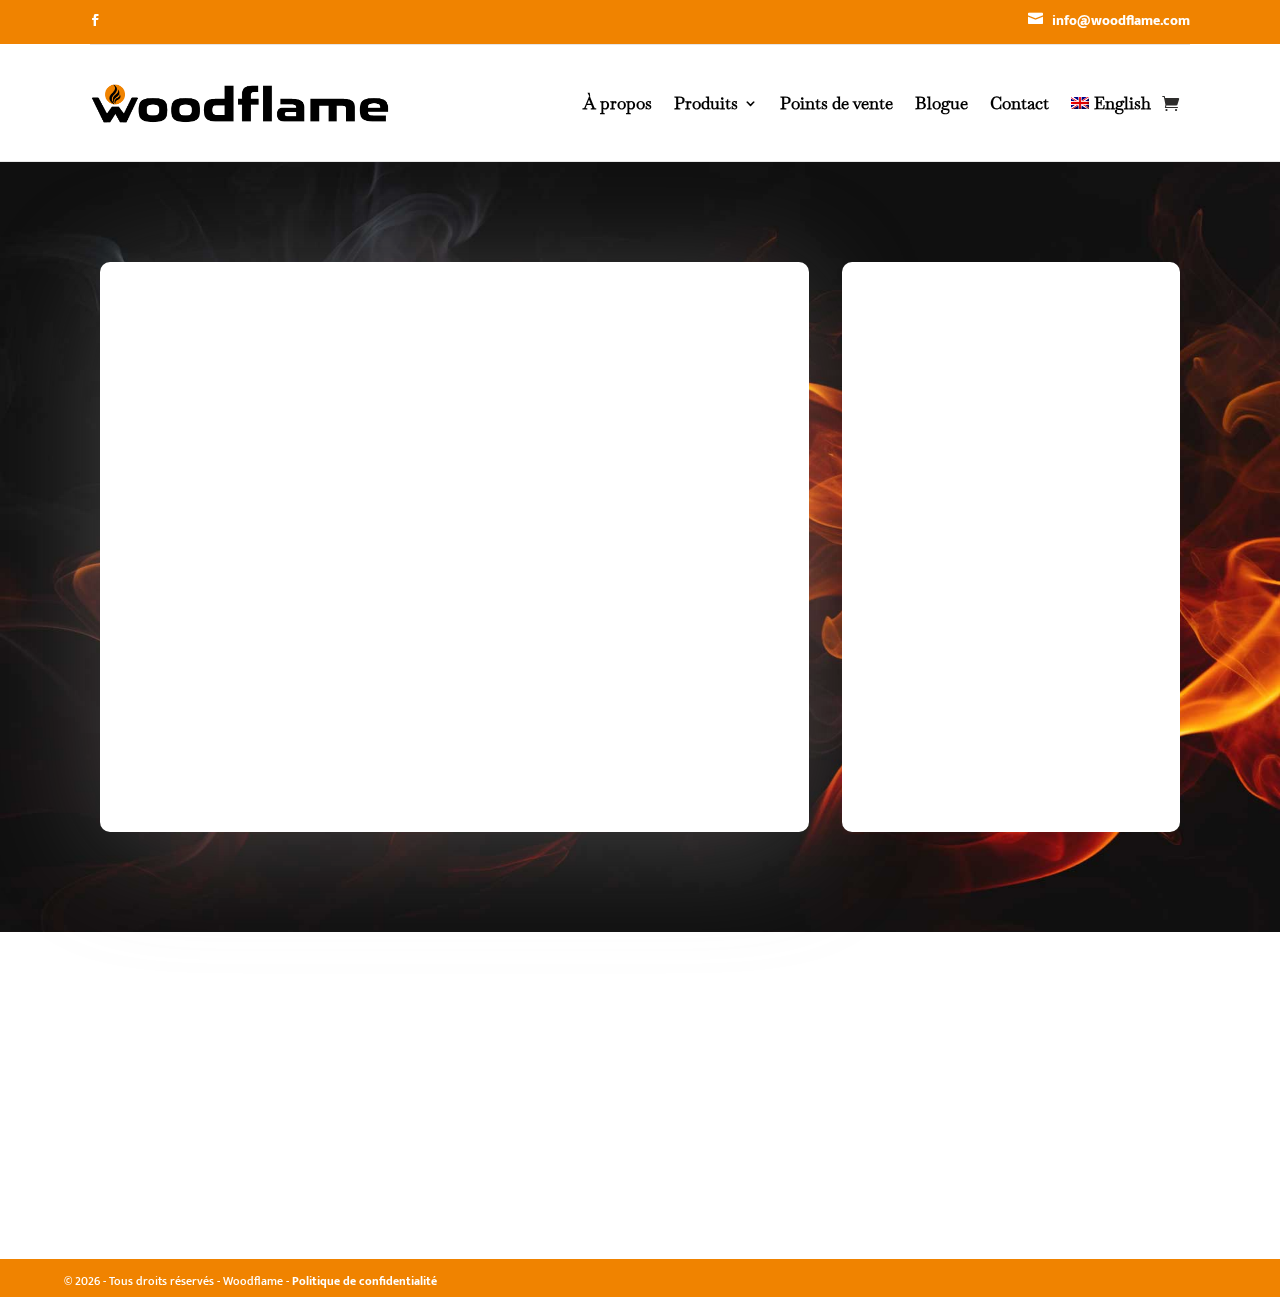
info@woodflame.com (1121, 20)
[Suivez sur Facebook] (95, 20)
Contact (1019, 103)
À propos (617, 103)
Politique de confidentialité (364, 1281)
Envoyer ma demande (648, 762)
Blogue (941, 103)
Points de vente (836, 103)
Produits (706, 103)
